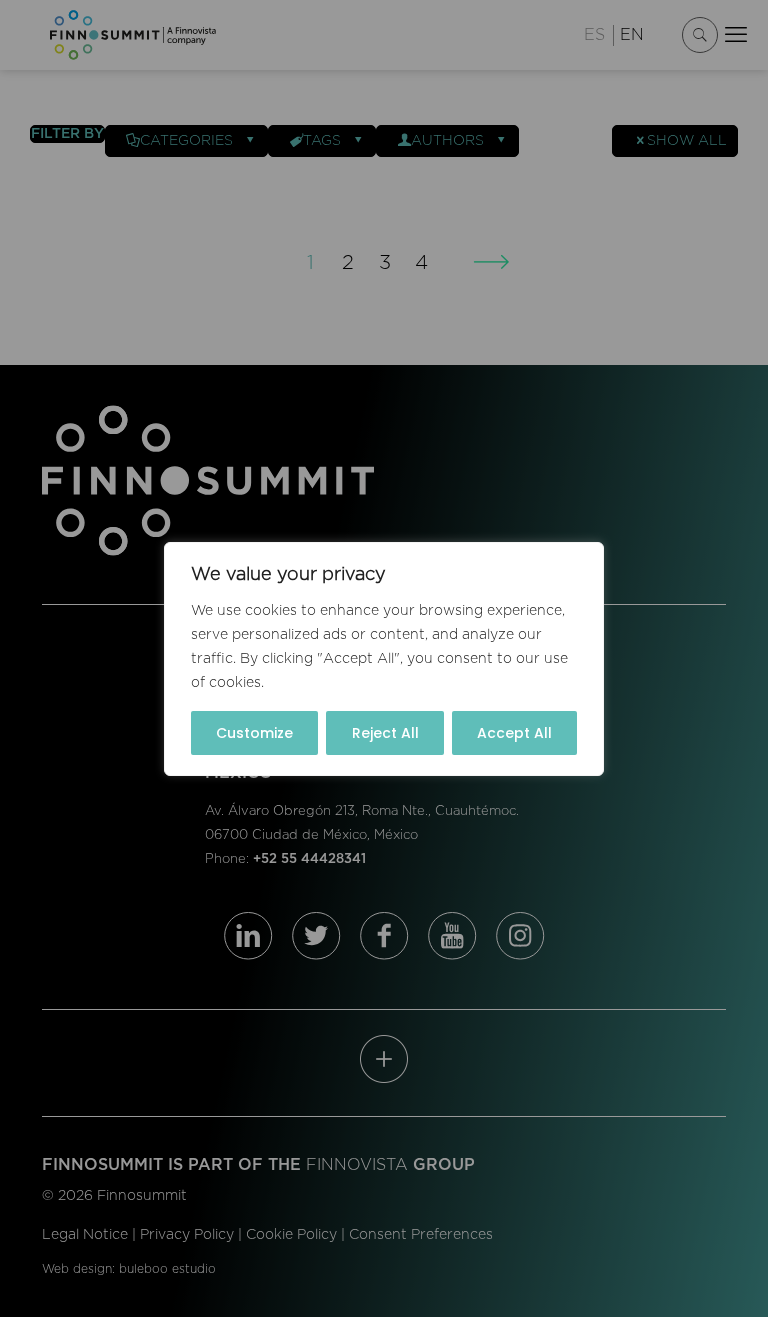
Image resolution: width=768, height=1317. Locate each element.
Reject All (385, 733)
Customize (254, 733)
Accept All (514, 733)
